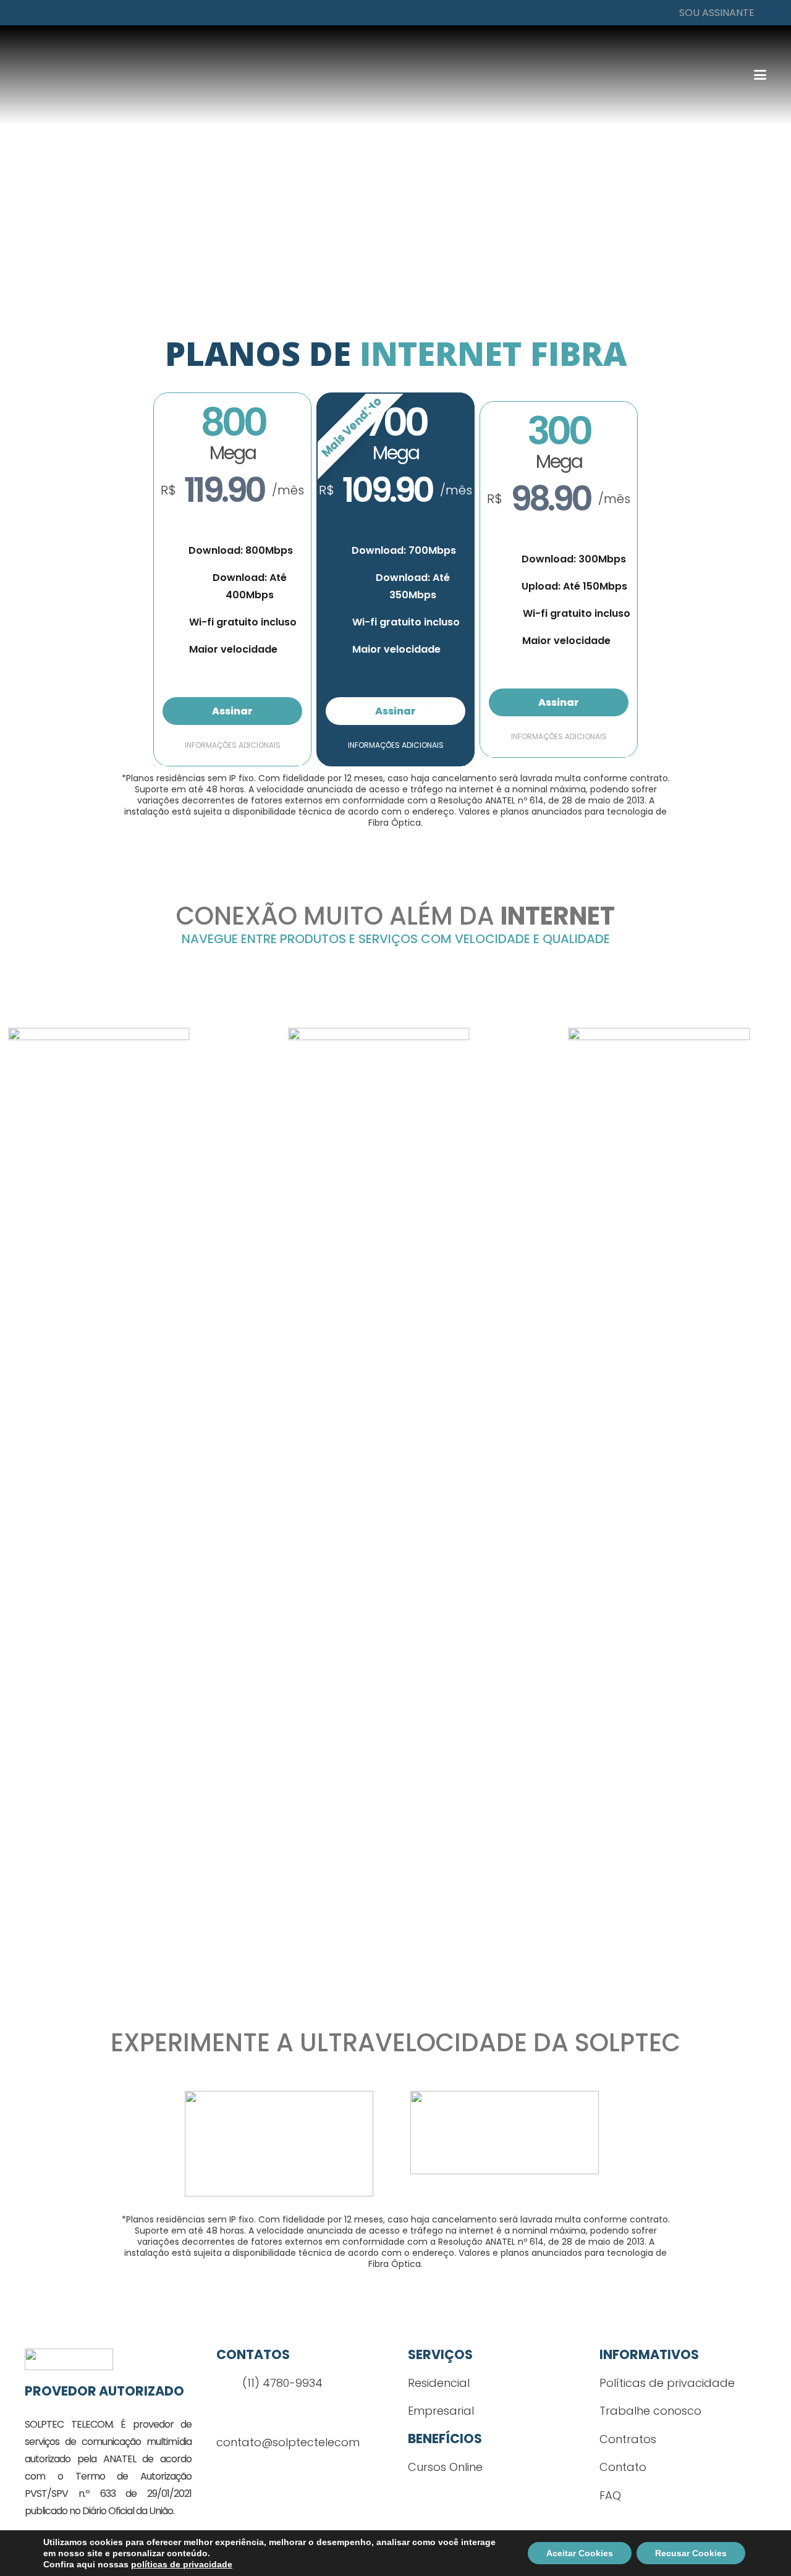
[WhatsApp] (275, 2473)
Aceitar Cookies (580, 2553)
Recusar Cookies (691, 2553)
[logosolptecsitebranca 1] (139, 75)
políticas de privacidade (182, 2564)
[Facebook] (226, 2473)
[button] (714, 13)
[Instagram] (250, 2474)
